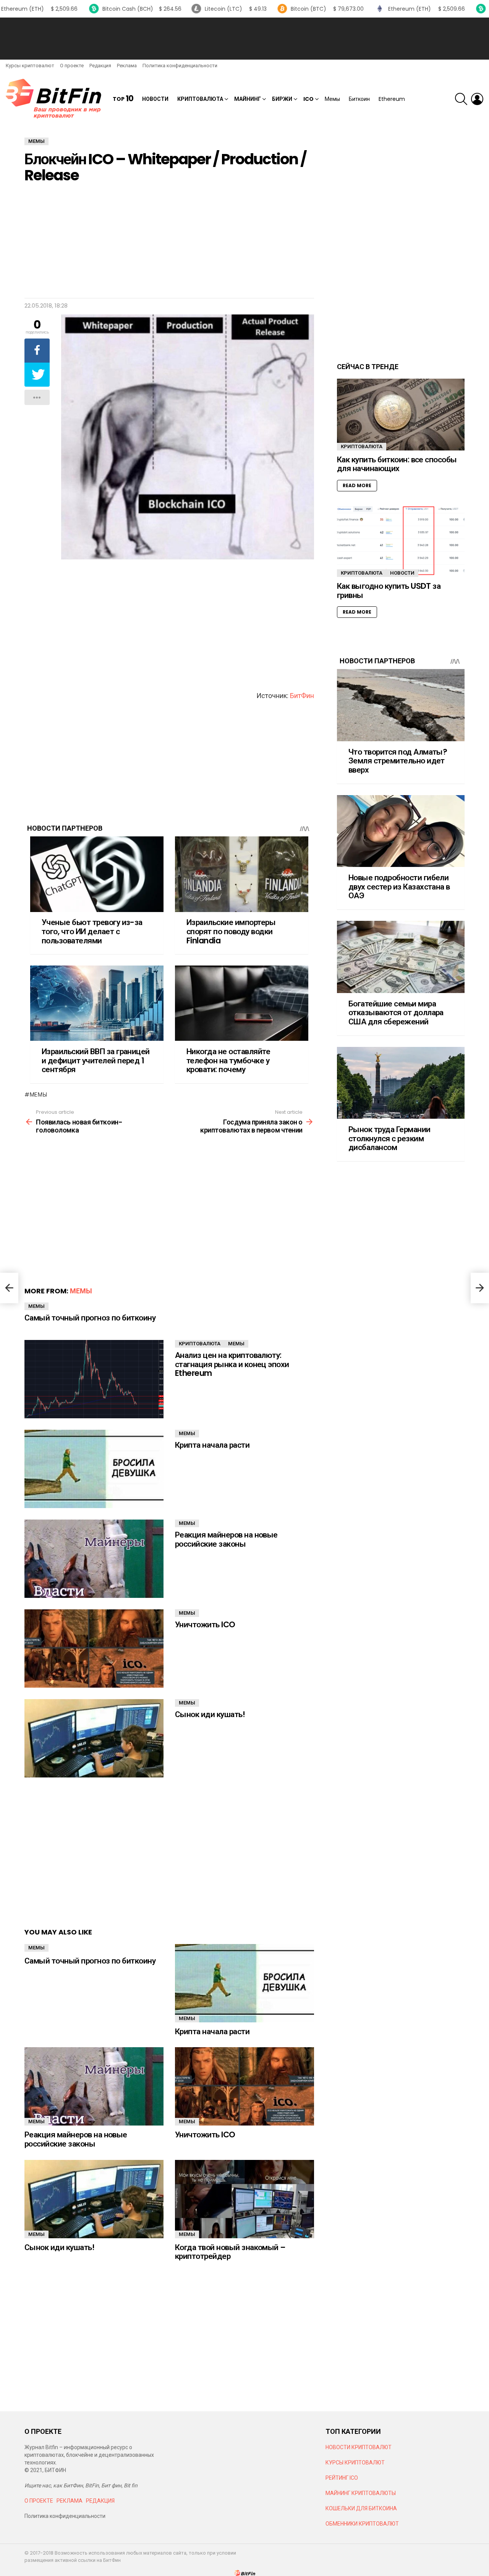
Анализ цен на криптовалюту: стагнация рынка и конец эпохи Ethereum (232, 1364)
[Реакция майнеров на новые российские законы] (94, 1559)
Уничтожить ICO (205, 1624)
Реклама (127, 66)
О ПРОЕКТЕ (39, 2501)
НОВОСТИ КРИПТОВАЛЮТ (359, 2447)
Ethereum (392, 99)
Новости (155, 99)
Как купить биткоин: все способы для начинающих (397, 464)
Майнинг (248, 99)
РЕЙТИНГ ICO (342, 2478)
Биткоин (359, 99)
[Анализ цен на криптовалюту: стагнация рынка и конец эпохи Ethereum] (94, 1379)
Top (123, 99)
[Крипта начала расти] (94, 1469)
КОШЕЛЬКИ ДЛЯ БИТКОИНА (361, 2508)
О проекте (72, 66)
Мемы (332, 99)
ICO (308, 99)
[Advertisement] (244, 39)
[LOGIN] (477, 99)
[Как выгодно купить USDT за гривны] (401, 541)
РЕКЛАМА (70, 2501)
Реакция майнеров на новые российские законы (226, 1539)
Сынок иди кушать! (210, 1714)
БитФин (302, 696)
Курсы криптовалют (30, 66)
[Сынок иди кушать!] (94, 1738)
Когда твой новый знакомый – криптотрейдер (230, 2252)
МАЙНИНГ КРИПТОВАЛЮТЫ (361, 2493)
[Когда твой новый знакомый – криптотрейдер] (244, 2199)
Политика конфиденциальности (180, 66)
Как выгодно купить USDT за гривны (389, 591)
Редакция (100, 66)
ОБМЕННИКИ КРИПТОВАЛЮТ (362, 2524)
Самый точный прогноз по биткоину (90, 1318)
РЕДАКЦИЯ (100, 2501)
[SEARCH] (461, 99)
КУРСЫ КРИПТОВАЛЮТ (355, 2463)
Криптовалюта (200, 99)
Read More (357, 485)
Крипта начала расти (212, 1445)
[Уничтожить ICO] (94, 1648)
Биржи (282, 99)
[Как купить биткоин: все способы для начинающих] (401, 415)
